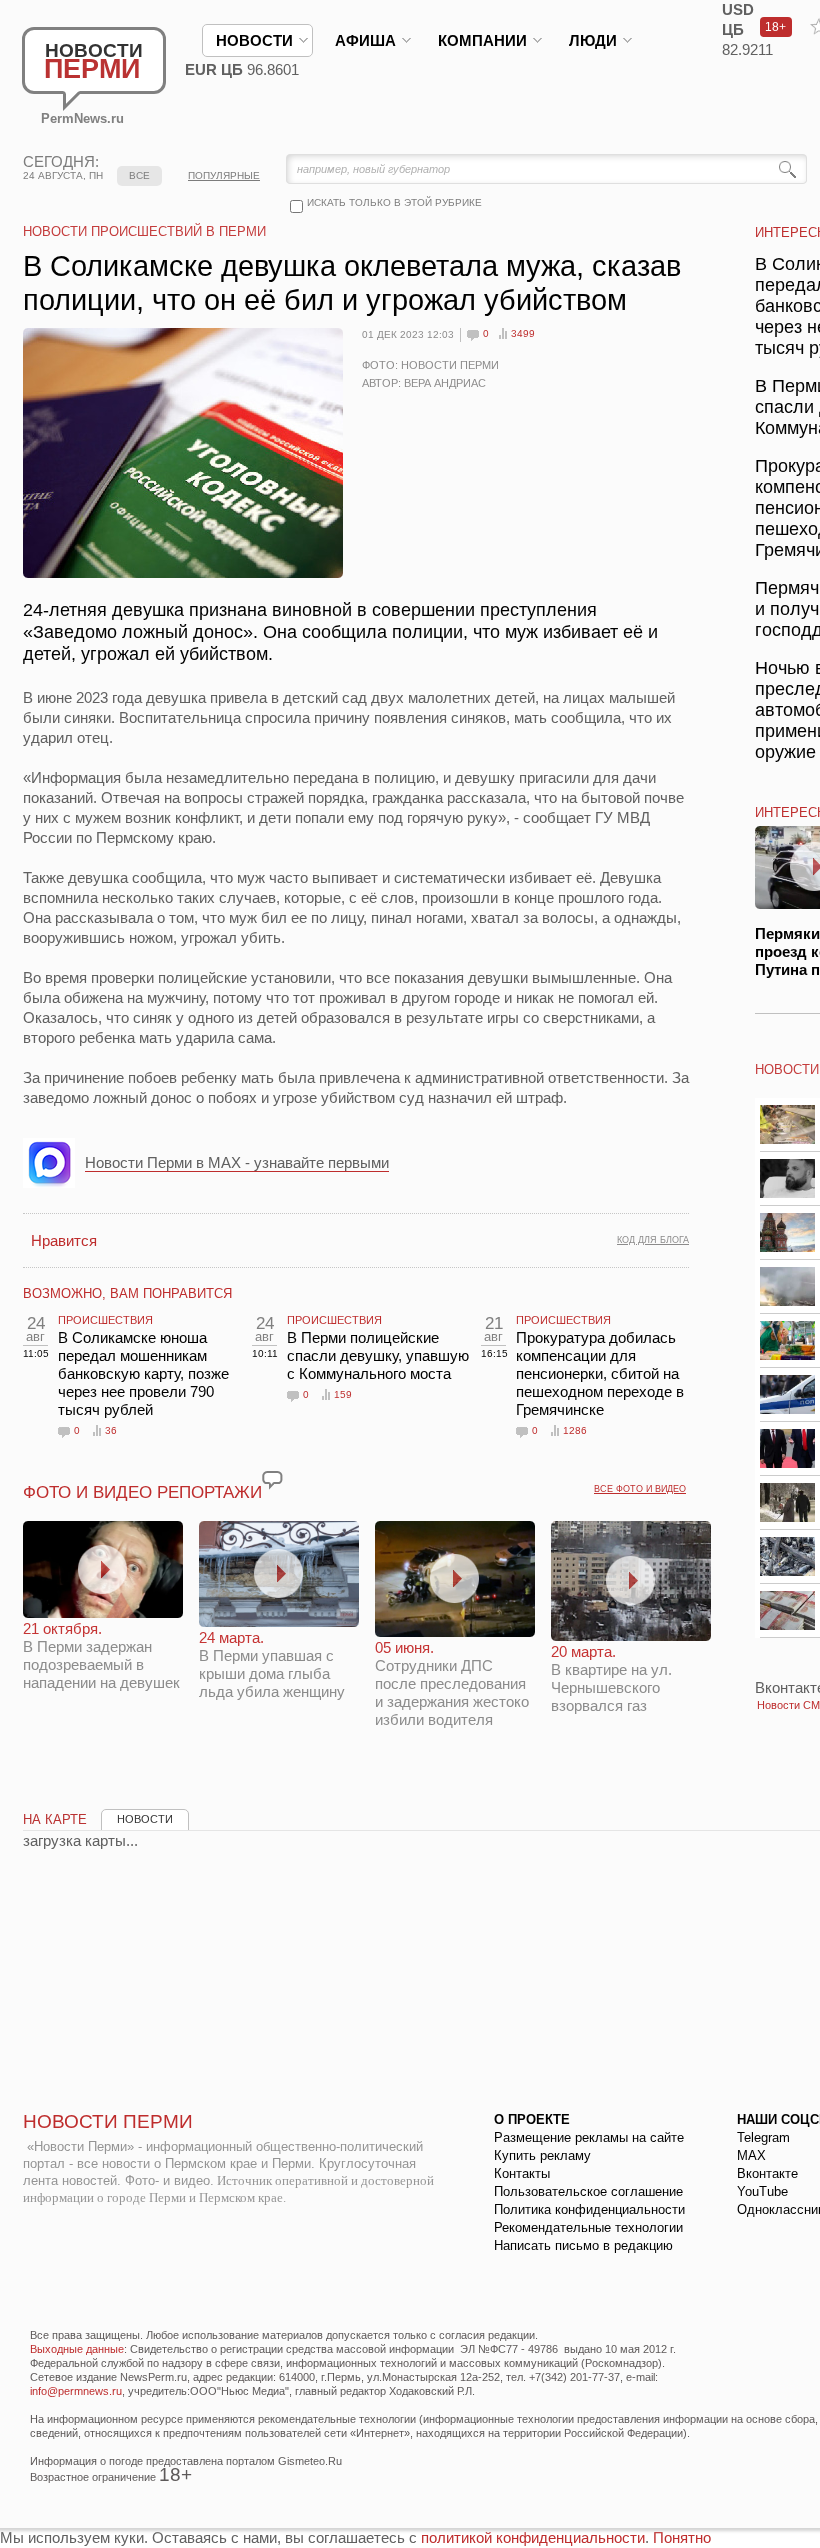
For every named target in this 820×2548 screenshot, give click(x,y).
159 (343, 1394)
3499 (523, 333)
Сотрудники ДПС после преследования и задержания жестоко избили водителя (452, 1683)
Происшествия (105, 1320)
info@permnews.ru (76, 2391)
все (139, 175)
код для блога (653, 1240)
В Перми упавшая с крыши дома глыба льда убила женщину (272, 1664)
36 (111, 1430)
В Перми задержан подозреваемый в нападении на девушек (101, 1655)
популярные (224, 175)
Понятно (682, 2537)
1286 (575, 1430)
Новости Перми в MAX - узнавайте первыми (237, 1162)
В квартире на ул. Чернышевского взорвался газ (611, 1678)
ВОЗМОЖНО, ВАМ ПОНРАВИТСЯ (127, 1293)
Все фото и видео (640, 1489)
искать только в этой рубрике (394, 202)
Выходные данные (77, 2349)
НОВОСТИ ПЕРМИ (108, 2121)
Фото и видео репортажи (142, 1492)
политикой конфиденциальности (533, 2537)
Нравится (64, 1240)
